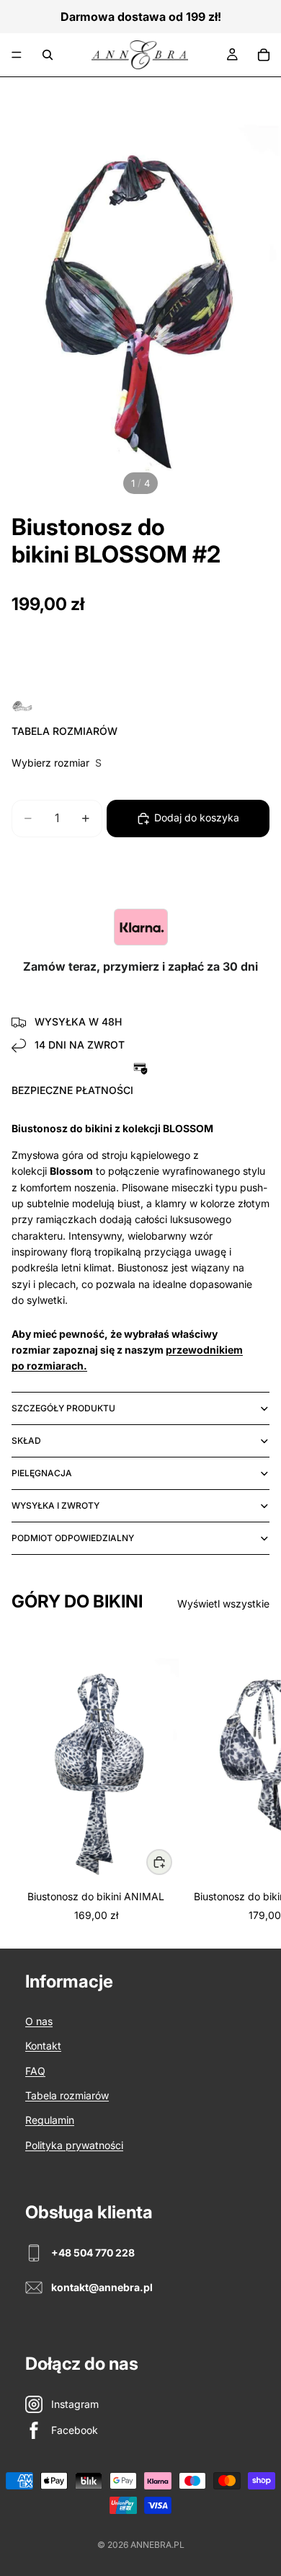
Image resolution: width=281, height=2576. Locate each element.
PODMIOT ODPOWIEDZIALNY (73, 1538)
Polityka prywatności (74, 2145)
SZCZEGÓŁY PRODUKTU (63, 1408)
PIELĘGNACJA (42, 1473)
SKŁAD (26, 1441)
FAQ (35, 2071)
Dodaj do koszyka (197, 817)
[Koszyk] (264, 55)
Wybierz (171, 1861)
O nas (39, 2021)
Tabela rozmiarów (67, 2095)
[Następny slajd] (254, 1777)
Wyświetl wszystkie (223, 1604)
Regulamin (50, 2120)
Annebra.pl (157, 2545)
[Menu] (17, 55)
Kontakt (43, 2046)
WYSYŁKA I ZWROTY (55, 1505)
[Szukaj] (48, 55)
